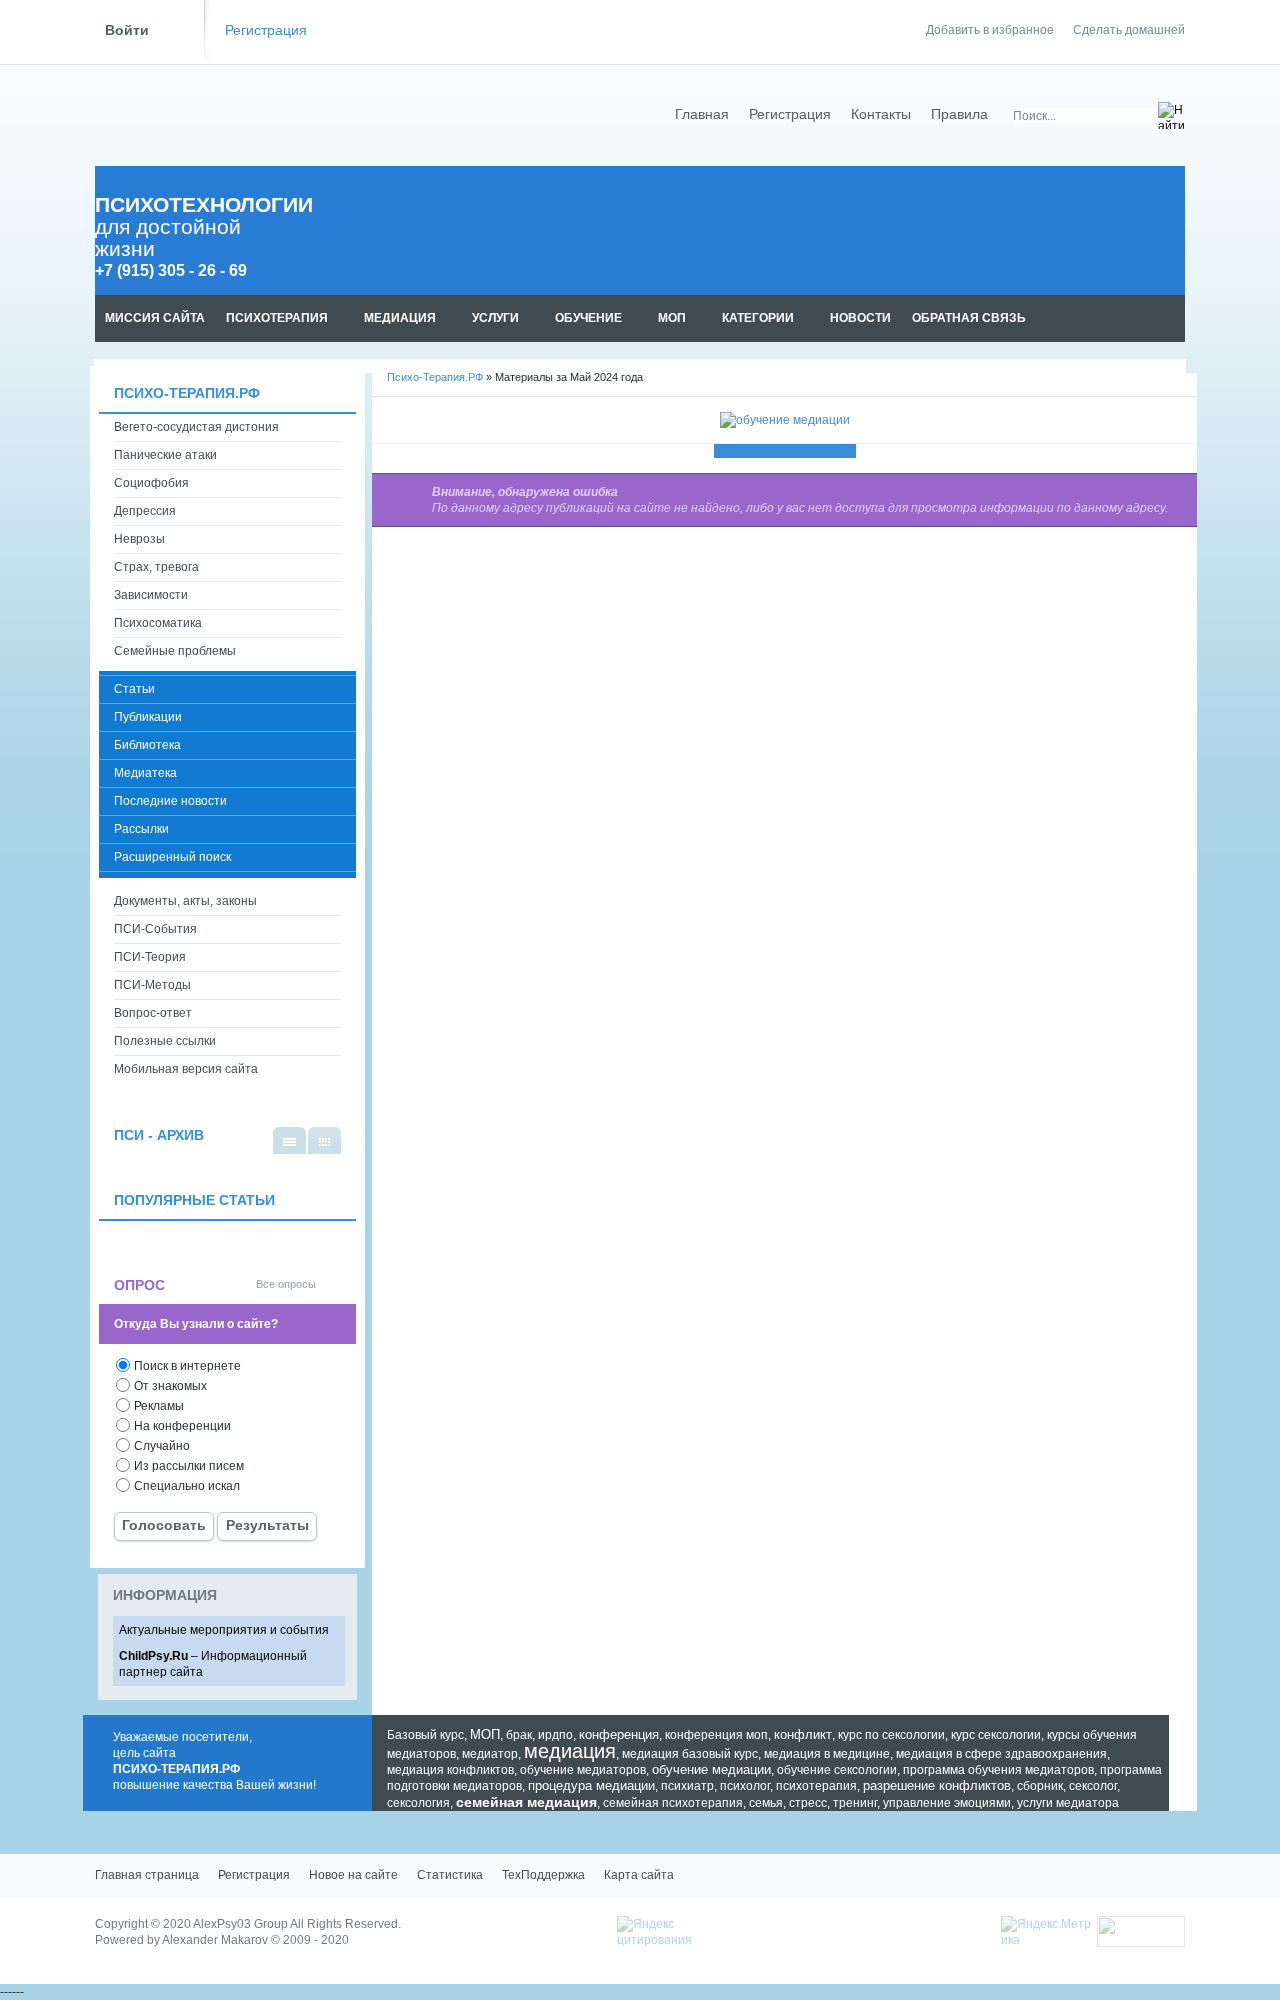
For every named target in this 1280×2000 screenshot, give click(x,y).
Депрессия (145, 511)
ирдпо (555, 1735)
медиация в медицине (827, 1754)
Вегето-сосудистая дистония (196, 427)
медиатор (490, 1754)
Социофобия (151, 483)
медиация (570, 1751)
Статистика (450, 1875)
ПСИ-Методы (152, 985)
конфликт (803, 1734)
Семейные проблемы (175, 651)
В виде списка (289, 1140)
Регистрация (266, 30)
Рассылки (141, 829)
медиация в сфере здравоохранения (1001, 1754)
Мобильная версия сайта (186, 1069)
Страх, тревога (156, 567)
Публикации (148, 717)
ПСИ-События (155, 929)
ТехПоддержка (543, 1875)
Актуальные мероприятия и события (224, 1630)
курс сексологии (996, 1735)
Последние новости (170, 801)
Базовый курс (425, 1735)
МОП (485, 1734)
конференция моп (716, 1735)
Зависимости (151, 595)
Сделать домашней (1129, 30)
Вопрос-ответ (153, 1013)
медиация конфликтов (450, 1770)
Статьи (134, 689)
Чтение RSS (1176, 319)
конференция (619, 1734)
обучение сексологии (837, 1770)
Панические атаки (165, 455)
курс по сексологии (891, 1735)
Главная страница (147, 1875)
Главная (702, 114)
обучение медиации (711, 1769)
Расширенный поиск (172, 857)
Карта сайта (639, 1875)
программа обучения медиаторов (998, 1770)
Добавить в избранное (990, 30)
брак (519, 1735)
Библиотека (147, 745)
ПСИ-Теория (150, 957)
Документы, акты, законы (185, 901)
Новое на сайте (353, 1875)
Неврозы (139, 539)
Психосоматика (158, 623)
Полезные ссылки (165, 1041)
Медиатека (145, 773)
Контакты (881, 114)
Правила (959, 114)
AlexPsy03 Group (240, 1924)
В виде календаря (324, 1140)
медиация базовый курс (690, 1754)
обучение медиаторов (583, 1770)
